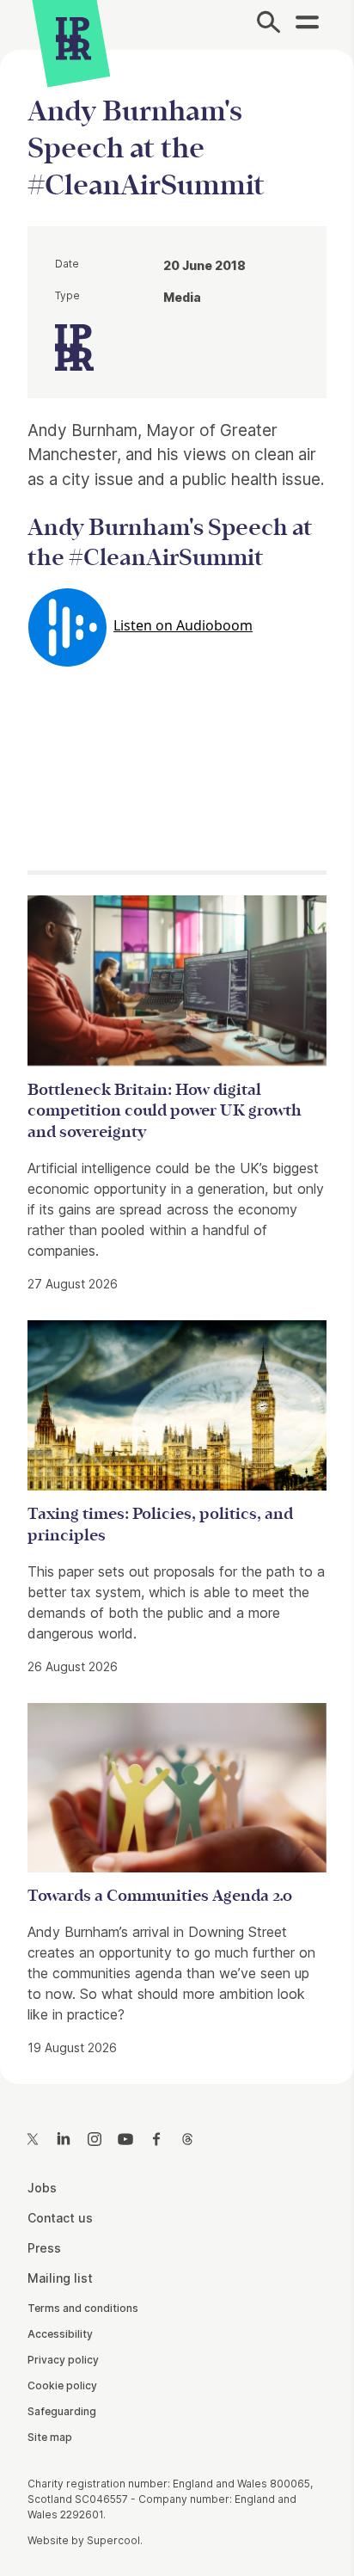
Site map (50, 2437)
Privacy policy (63, 2360)
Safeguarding (62, 2411)
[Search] (269, 25)
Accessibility (60, 2334)
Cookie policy (62, 2385)
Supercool (113, 2540)
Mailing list (60, 2278)
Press (44, 2248)
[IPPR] (73, 39)
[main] (177, 1053)
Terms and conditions (83, 2308)
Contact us (60, 2218)
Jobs (42, 2188)
